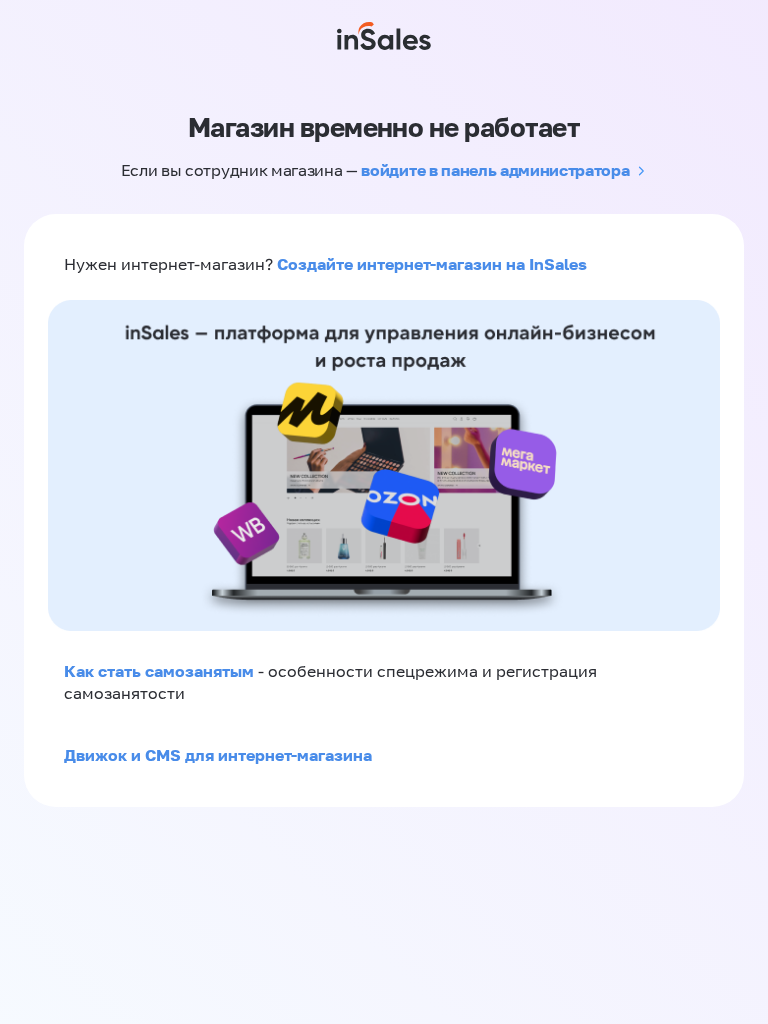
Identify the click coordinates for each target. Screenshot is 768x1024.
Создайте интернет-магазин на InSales (432, 264)
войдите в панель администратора (495, 170)
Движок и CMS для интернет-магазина (218, 755)
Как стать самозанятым (159, 671)
